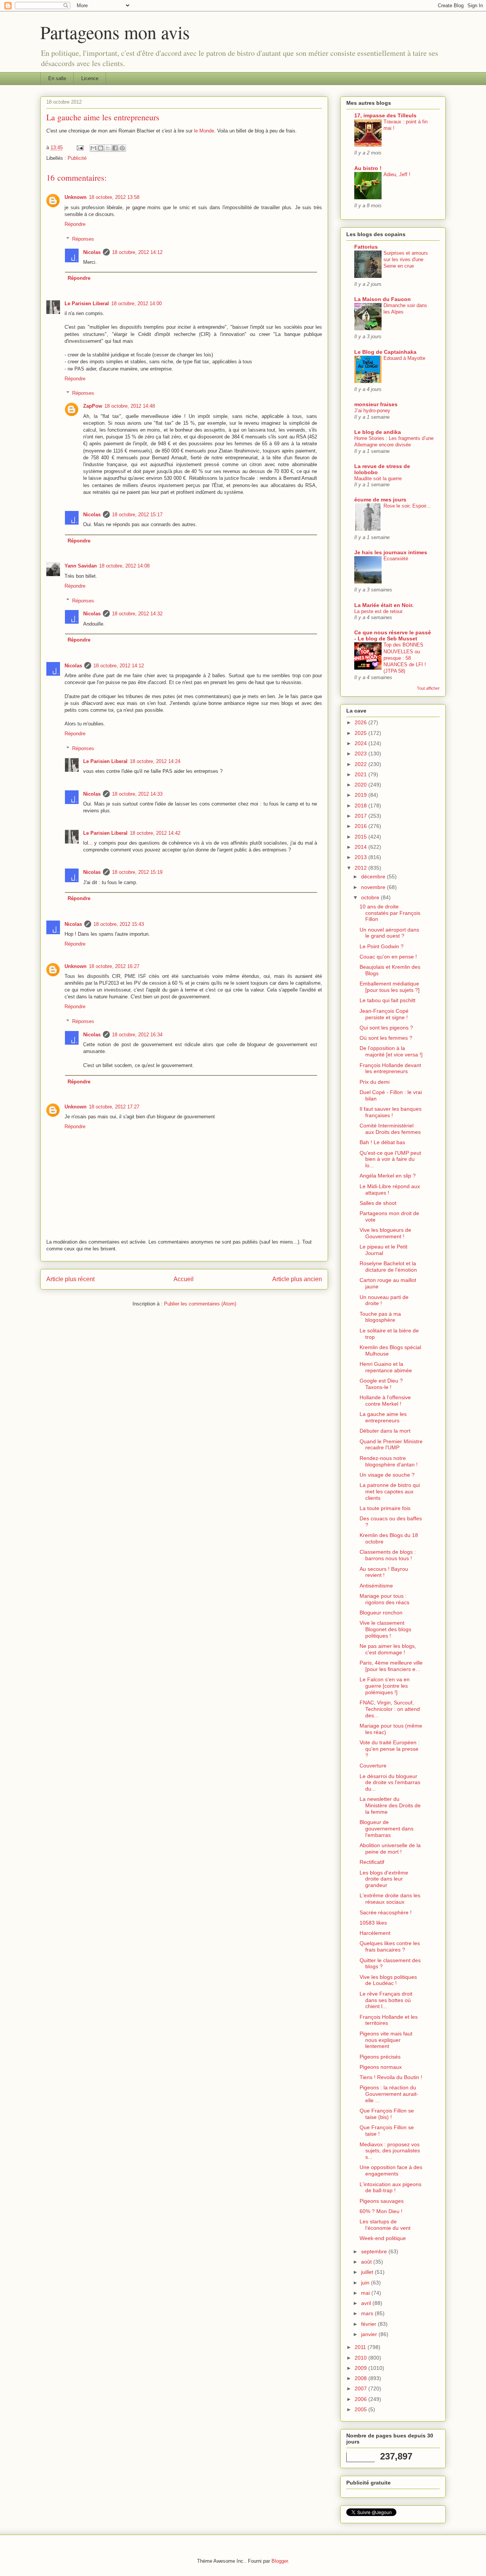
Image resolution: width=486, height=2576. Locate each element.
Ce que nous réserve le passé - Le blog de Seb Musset (393, 635)
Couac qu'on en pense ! (388, 957)
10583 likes (373, 1923)
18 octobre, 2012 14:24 (155, 761)
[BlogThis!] (101, 148)
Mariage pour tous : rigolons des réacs (384, 1599)
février (369, 2324)
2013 (361, 857)
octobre (371, 897)
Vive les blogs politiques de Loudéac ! (388, 1980)
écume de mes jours (380, 500)
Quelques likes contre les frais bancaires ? (390, 1946)
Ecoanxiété (396, 559)
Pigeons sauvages (382, 2201)
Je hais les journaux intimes (391, 552)
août (367, 2262)
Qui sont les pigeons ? (386, 1028)
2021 (361, 774)
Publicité (77, 158)
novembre (374, 887)
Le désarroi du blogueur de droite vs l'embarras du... (390, 1783)
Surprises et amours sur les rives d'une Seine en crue (406, 260)
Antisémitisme (376, 1586)
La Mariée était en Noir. (384, 605)
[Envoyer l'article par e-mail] (80, 147)
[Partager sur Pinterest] (122, 148)
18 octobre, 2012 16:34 (137, 1035)
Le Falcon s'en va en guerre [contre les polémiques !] (385, 1686)
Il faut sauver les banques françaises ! (391, 1112)
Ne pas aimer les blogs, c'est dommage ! (388, 1649)
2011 (361, 2347)
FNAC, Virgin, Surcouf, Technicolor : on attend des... (390, 1709)
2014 (361, 847)
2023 (361, 754)
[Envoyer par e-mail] (93, 148)
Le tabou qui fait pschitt (387, 1000)
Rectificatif (372, 1862)
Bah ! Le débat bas (382, 1142)
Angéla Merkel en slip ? (388, 1176)
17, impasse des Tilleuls (385, 115)
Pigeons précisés (380, 2057)
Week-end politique (383, 2238)
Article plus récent (70, 1279)
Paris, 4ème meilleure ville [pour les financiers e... (391, 1666)
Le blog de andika (378, 432)
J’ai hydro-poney (372, 411)
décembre (374, 877)
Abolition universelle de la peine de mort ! (390, 1848)
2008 (361, 2378)
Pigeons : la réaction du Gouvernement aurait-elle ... (389, 2094)
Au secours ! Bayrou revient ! (384, 1572)
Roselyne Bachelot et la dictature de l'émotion (388, 1267)
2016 (361, 826)
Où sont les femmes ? (386, 1038)
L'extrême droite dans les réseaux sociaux (390, 1899)
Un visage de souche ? (387, 1475)
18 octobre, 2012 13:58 (114, 197)
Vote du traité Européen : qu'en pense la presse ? (390, 1749)
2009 (361, 2368)
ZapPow (93, 406)
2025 (361, 733)
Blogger (280, 2561)
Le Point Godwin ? (382, 946)
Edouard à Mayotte (404, 358)
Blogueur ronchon (381, 1613)
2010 (361, 2358)
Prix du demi (375, 1082)
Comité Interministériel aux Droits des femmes (390, 1129)
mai (366, 2293)
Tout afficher (428, 688)
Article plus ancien (297, 1279)
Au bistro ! (368, 168)
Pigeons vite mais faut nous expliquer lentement (386, 2040)
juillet (368, 2272)
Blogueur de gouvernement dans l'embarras (387, 1829)
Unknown (76, 197)
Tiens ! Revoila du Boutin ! (391, 2077)
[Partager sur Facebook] (115, 148)
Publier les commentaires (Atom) (200, 1304)
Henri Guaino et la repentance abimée (386, 1367)
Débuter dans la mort (385, 1431)
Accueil (184, 1279)
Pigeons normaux (381, 2067)
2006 (361, 2399)
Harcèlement (375, 1933)
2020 (361, 785)
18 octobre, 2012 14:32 (137, 614)
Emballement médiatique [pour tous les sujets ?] (390, 987)
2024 (361, 743)
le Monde (204, 131)
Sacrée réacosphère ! (386, 1912)
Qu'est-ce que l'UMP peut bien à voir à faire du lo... (390, 1159)
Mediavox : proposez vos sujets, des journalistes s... (390, 2151)
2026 (361, 722)
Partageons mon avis (115, 32)
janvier (370, 2334)
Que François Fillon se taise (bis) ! (387, 2114)
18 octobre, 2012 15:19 (137, 872)
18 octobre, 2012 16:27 (114, 966)
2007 (361, 2388)
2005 (361, 2409)
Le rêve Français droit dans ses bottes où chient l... (386, 2000)
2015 (361, 837)
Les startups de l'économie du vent (385, 2225)
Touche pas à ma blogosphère (380, 1317)
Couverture (373, 1766)
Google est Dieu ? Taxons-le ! (381, 1384)
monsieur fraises (376, 404)
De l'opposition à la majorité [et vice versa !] (391, 1051)
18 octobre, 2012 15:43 (119, 924)
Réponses (83, 239)
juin (366, 2283)
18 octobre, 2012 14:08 (124, 566)
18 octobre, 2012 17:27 (114, 1107)
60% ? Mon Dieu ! (381, 2211)
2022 (361, 764)
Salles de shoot (378, 1203)
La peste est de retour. (379, 611)
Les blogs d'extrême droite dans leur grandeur (384, 1879)
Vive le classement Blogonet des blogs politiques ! (385, 1629)
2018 (361, 806)
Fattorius (366, 247)
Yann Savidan (81, 566)
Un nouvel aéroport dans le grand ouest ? (389, 933)
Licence (90, 78)
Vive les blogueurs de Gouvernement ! (385, 1233)
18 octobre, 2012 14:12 (137, 252)
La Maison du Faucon (383, 299)
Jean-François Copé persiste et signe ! (384, 1014)
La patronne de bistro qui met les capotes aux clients (390, 1491)
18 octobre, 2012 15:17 (137, 515)
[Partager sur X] (108, 148)
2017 (361, 816)
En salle (57, 78)
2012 (361, 868)
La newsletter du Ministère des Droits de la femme (390, 1805)
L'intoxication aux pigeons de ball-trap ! (391, 2187)
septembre (375, 2251)
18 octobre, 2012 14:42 (155, 833)
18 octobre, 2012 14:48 (130, 406)
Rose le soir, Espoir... (407, 506)
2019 (361, 795)
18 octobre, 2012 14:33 (137, 794)
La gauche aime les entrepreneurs (383, 1417)
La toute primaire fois (385, 1508)
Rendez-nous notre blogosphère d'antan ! (389, 1461)
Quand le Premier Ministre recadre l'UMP (391, 1445)
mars (368, 2313)
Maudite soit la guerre (378, 478)
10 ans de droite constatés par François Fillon (390, 913)
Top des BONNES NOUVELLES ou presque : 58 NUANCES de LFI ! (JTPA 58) (405, 658)
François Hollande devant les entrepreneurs (390, 1068)
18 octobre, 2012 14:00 (136, 303)
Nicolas (92, 252)
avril (367, 2303)
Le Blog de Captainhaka (385, 352)
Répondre (75, 224)
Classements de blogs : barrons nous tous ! (388, 1555)
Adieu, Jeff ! (397, 174)
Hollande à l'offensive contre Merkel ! (385, 1401)
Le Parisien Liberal (87, 303)
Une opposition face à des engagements (391, 2170)
